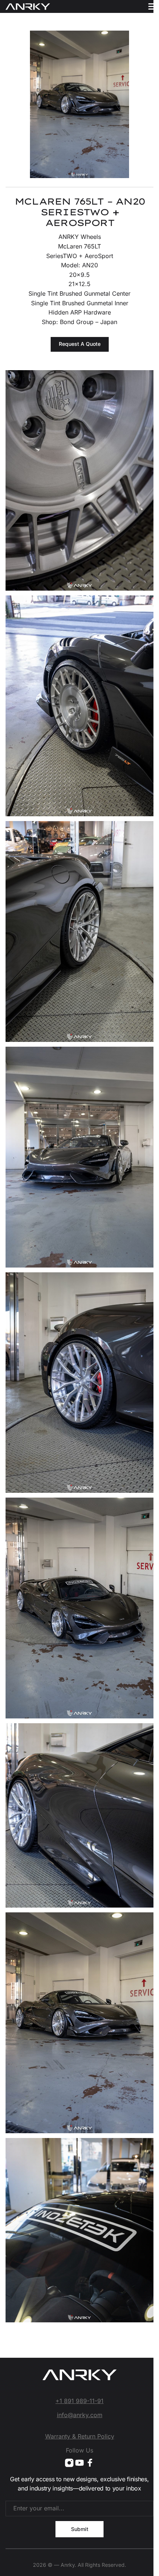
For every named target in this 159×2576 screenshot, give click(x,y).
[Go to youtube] (79, 2463)
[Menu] (153, 6)
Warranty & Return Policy (80, 2436)
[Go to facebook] (90, 2463)
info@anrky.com (80, 2415)
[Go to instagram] (69, 2463)
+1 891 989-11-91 (79, 2401)
